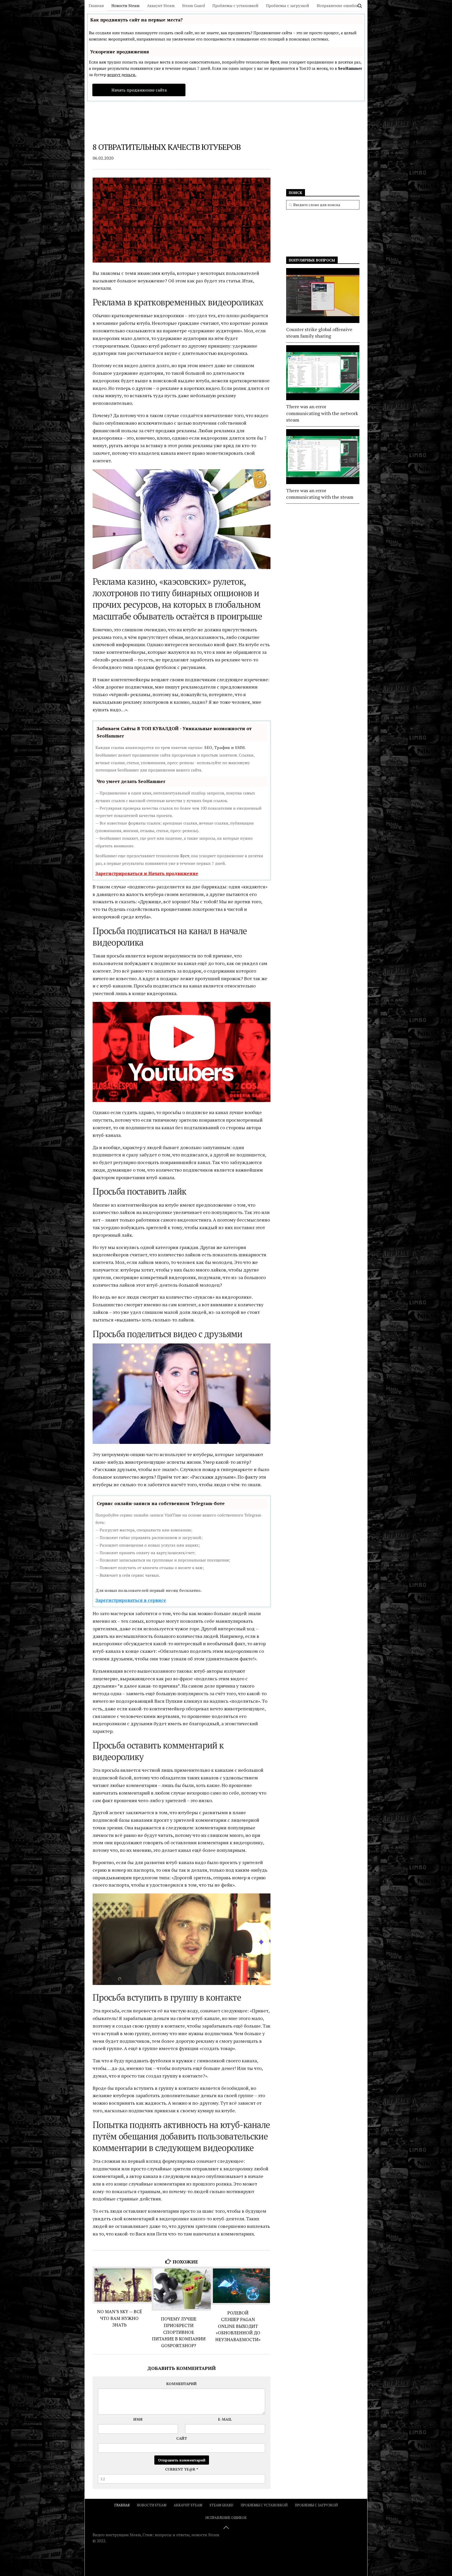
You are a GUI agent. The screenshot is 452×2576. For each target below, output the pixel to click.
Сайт (182, 2438)
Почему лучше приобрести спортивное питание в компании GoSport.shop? (179, 2332)
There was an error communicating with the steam (320, 494)
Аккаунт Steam (161, 5)
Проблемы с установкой (235, 5)
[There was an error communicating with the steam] (323, 457)
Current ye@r (182, 2469)
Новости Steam (125, 5)
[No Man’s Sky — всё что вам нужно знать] (122, 2285)
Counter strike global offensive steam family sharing (319, 333)
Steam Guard (193, 5)
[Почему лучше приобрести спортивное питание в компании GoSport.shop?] (181, 2289)
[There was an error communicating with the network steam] (323, 373)
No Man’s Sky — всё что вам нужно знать (120, 2318)
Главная (96, 5)
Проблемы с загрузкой (288, 5)
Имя (138, 2419)
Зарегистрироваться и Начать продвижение (147, 873)
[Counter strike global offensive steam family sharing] (323, 296)
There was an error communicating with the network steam (322, 413)
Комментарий (182, 2384)
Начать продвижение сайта (139, 90)
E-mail (225, 2419)
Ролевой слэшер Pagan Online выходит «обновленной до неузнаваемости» (238, 2326)
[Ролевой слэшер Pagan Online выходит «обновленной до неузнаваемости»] (241, 2286)
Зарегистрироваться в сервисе (131, 1600)
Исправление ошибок (338, 5)
